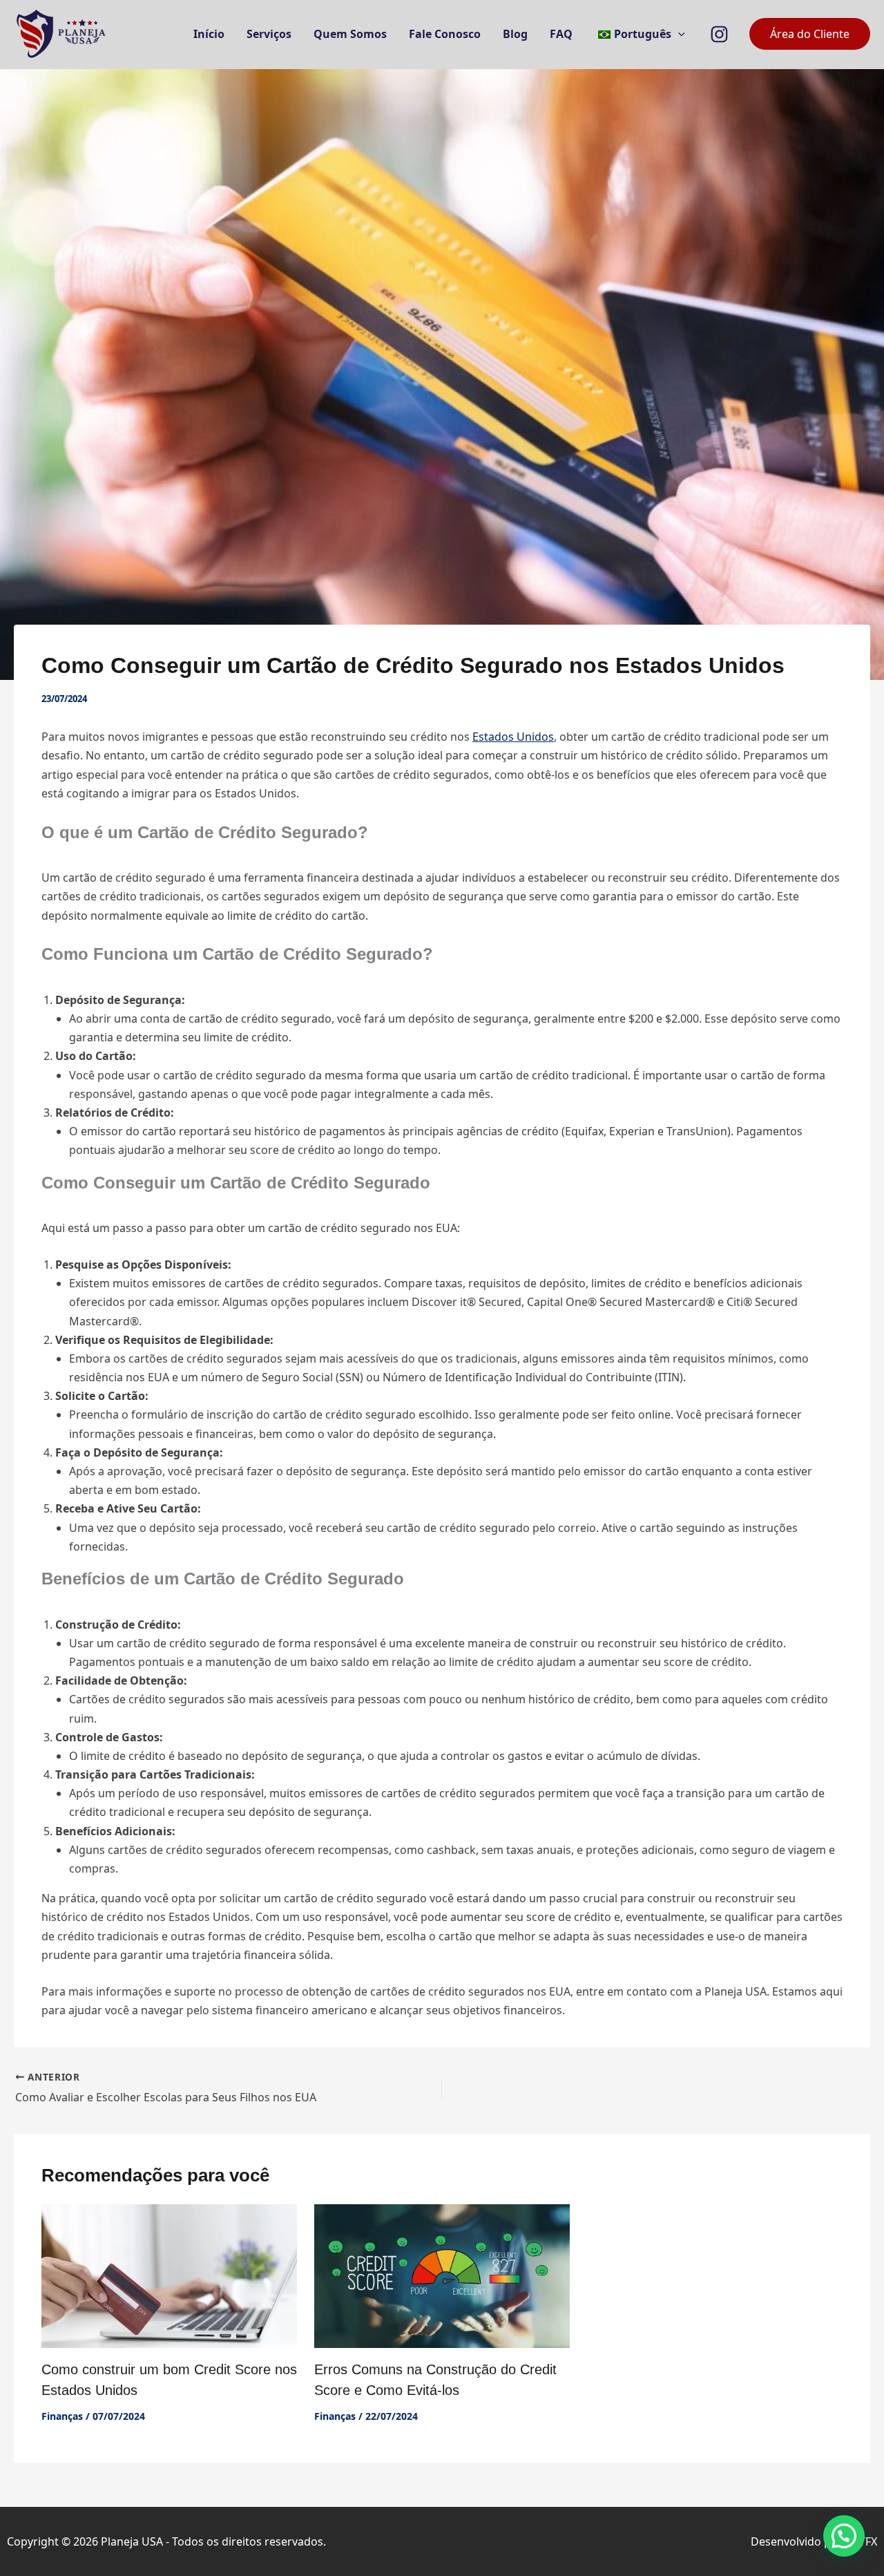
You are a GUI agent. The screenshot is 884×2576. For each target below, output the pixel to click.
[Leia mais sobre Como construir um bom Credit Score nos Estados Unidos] (169, 2275)
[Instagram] (719, 34)
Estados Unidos (513, 737)
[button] (678, 34)
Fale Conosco (445, 34)
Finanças (62, 2416)
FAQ (561, 34)
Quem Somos (350, 34)
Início (209, 34)
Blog (515, 34)
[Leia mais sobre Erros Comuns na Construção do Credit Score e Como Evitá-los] (442, 2275)
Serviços (269, 34)
